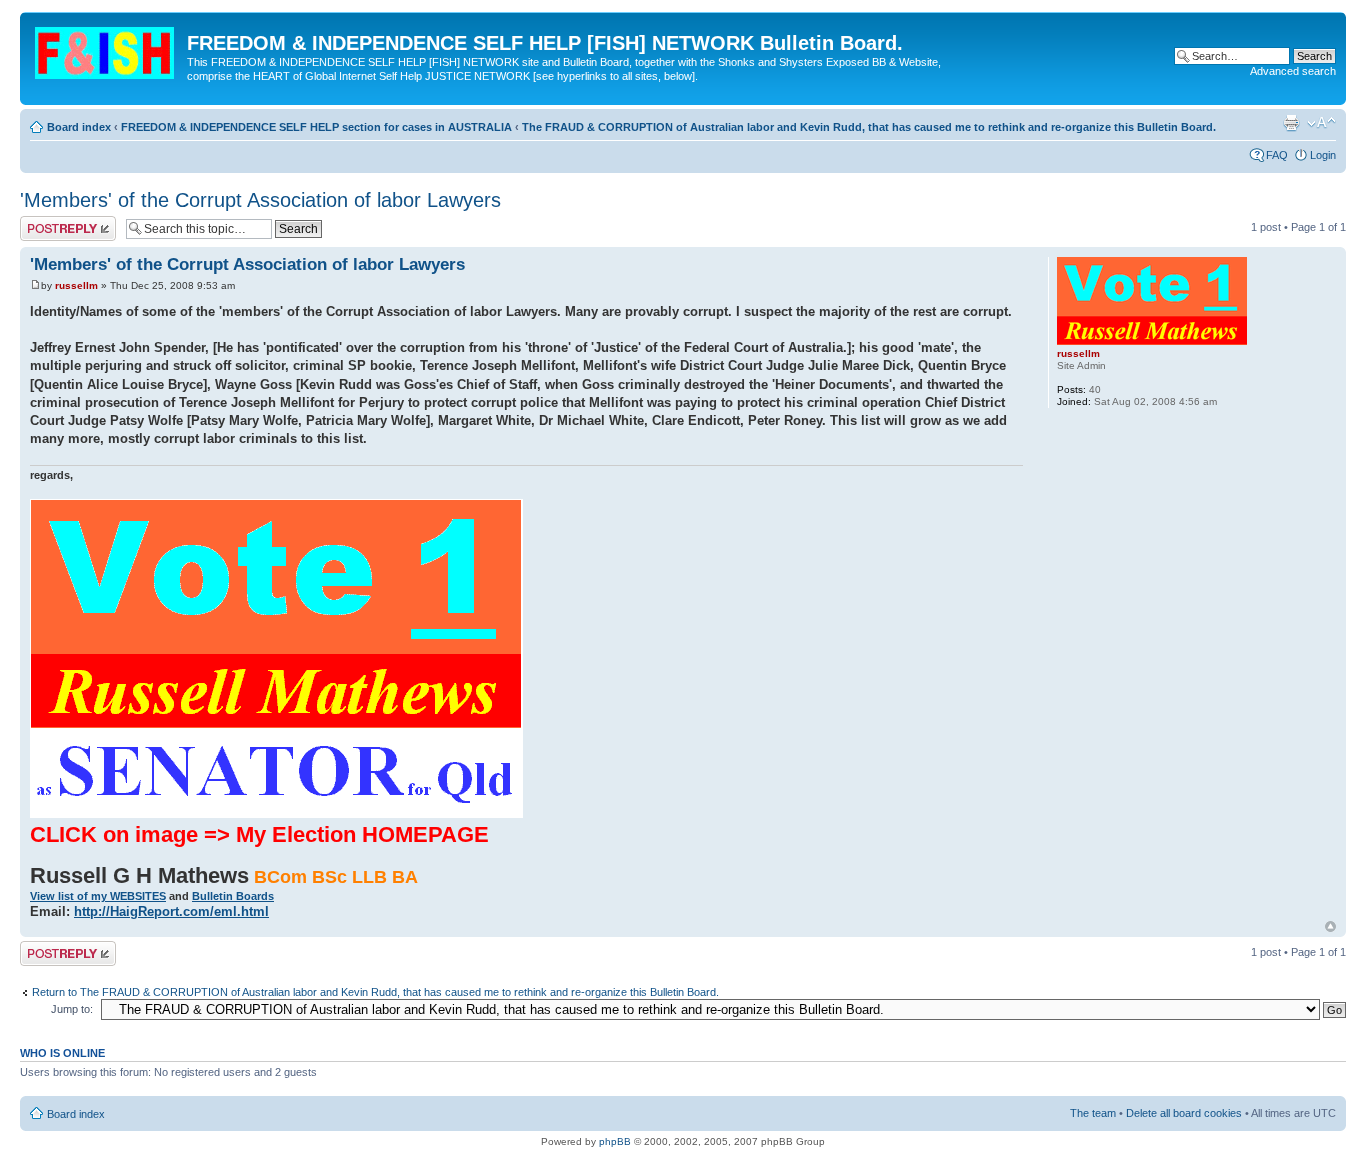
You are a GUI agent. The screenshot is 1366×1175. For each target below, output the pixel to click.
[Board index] (106, 49)
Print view (1291, 123)
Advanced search (1293, 71)
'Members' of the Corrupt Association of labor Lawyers (260, 200)
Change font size (1321, 123)
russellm (76, 285)
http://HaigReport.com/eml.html (171, 911)
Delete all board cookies (1184, 1113)
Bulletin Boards (233, 896)
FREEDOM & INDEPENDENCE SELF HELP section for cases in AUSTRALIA (316, 127)
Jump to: (72, 1009)
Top (1330, 926)
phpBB (615, 1141)
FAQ (1277, 155)
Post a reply (49, 222)
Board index (79, 127)
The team (1093, 1113)
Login (1323, 155)
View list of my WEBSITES (98, 896)
